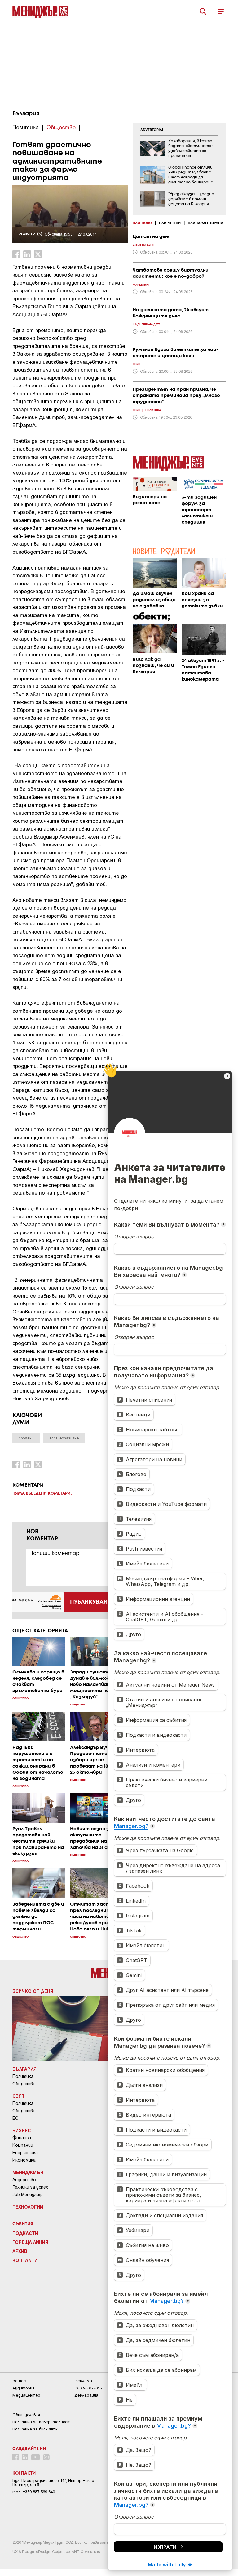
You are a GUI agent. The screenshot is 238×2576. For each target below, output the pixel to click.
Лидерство (24, 2180)
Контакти (25, 2260)
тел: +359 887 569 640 (34, 2492)
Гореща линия (30, 2242)
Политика (23, 2076)
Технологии (28, 2207)
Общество (24, 2084)
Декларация (86, 2395)
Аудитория (23, 2388)
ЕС (15, 2118)
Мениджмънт (29, 2172)
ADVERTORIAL (152, 130)
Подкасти (25, 2233)
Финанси (22, 2138)
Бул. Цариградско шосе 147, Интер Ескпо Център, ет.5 (53, 2483)
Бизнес (22, 2130)
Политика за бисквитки (36, 2429)
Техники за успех (30, 2187)
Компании (23, 2145)
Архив (20, 2251)
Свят (19, 2096)
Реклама (83, 2381)
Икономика (24, 2160)
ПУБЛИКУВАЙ (89, 1602)
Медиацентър (26, 2395)
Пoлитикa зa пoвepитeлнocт (42, 2422)
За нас (19, 2381)
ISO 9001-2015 (88, 2388)
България (26, 114)
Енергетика (25, 2153)
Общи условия (26, 2415)
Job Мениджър (28, 2195)
